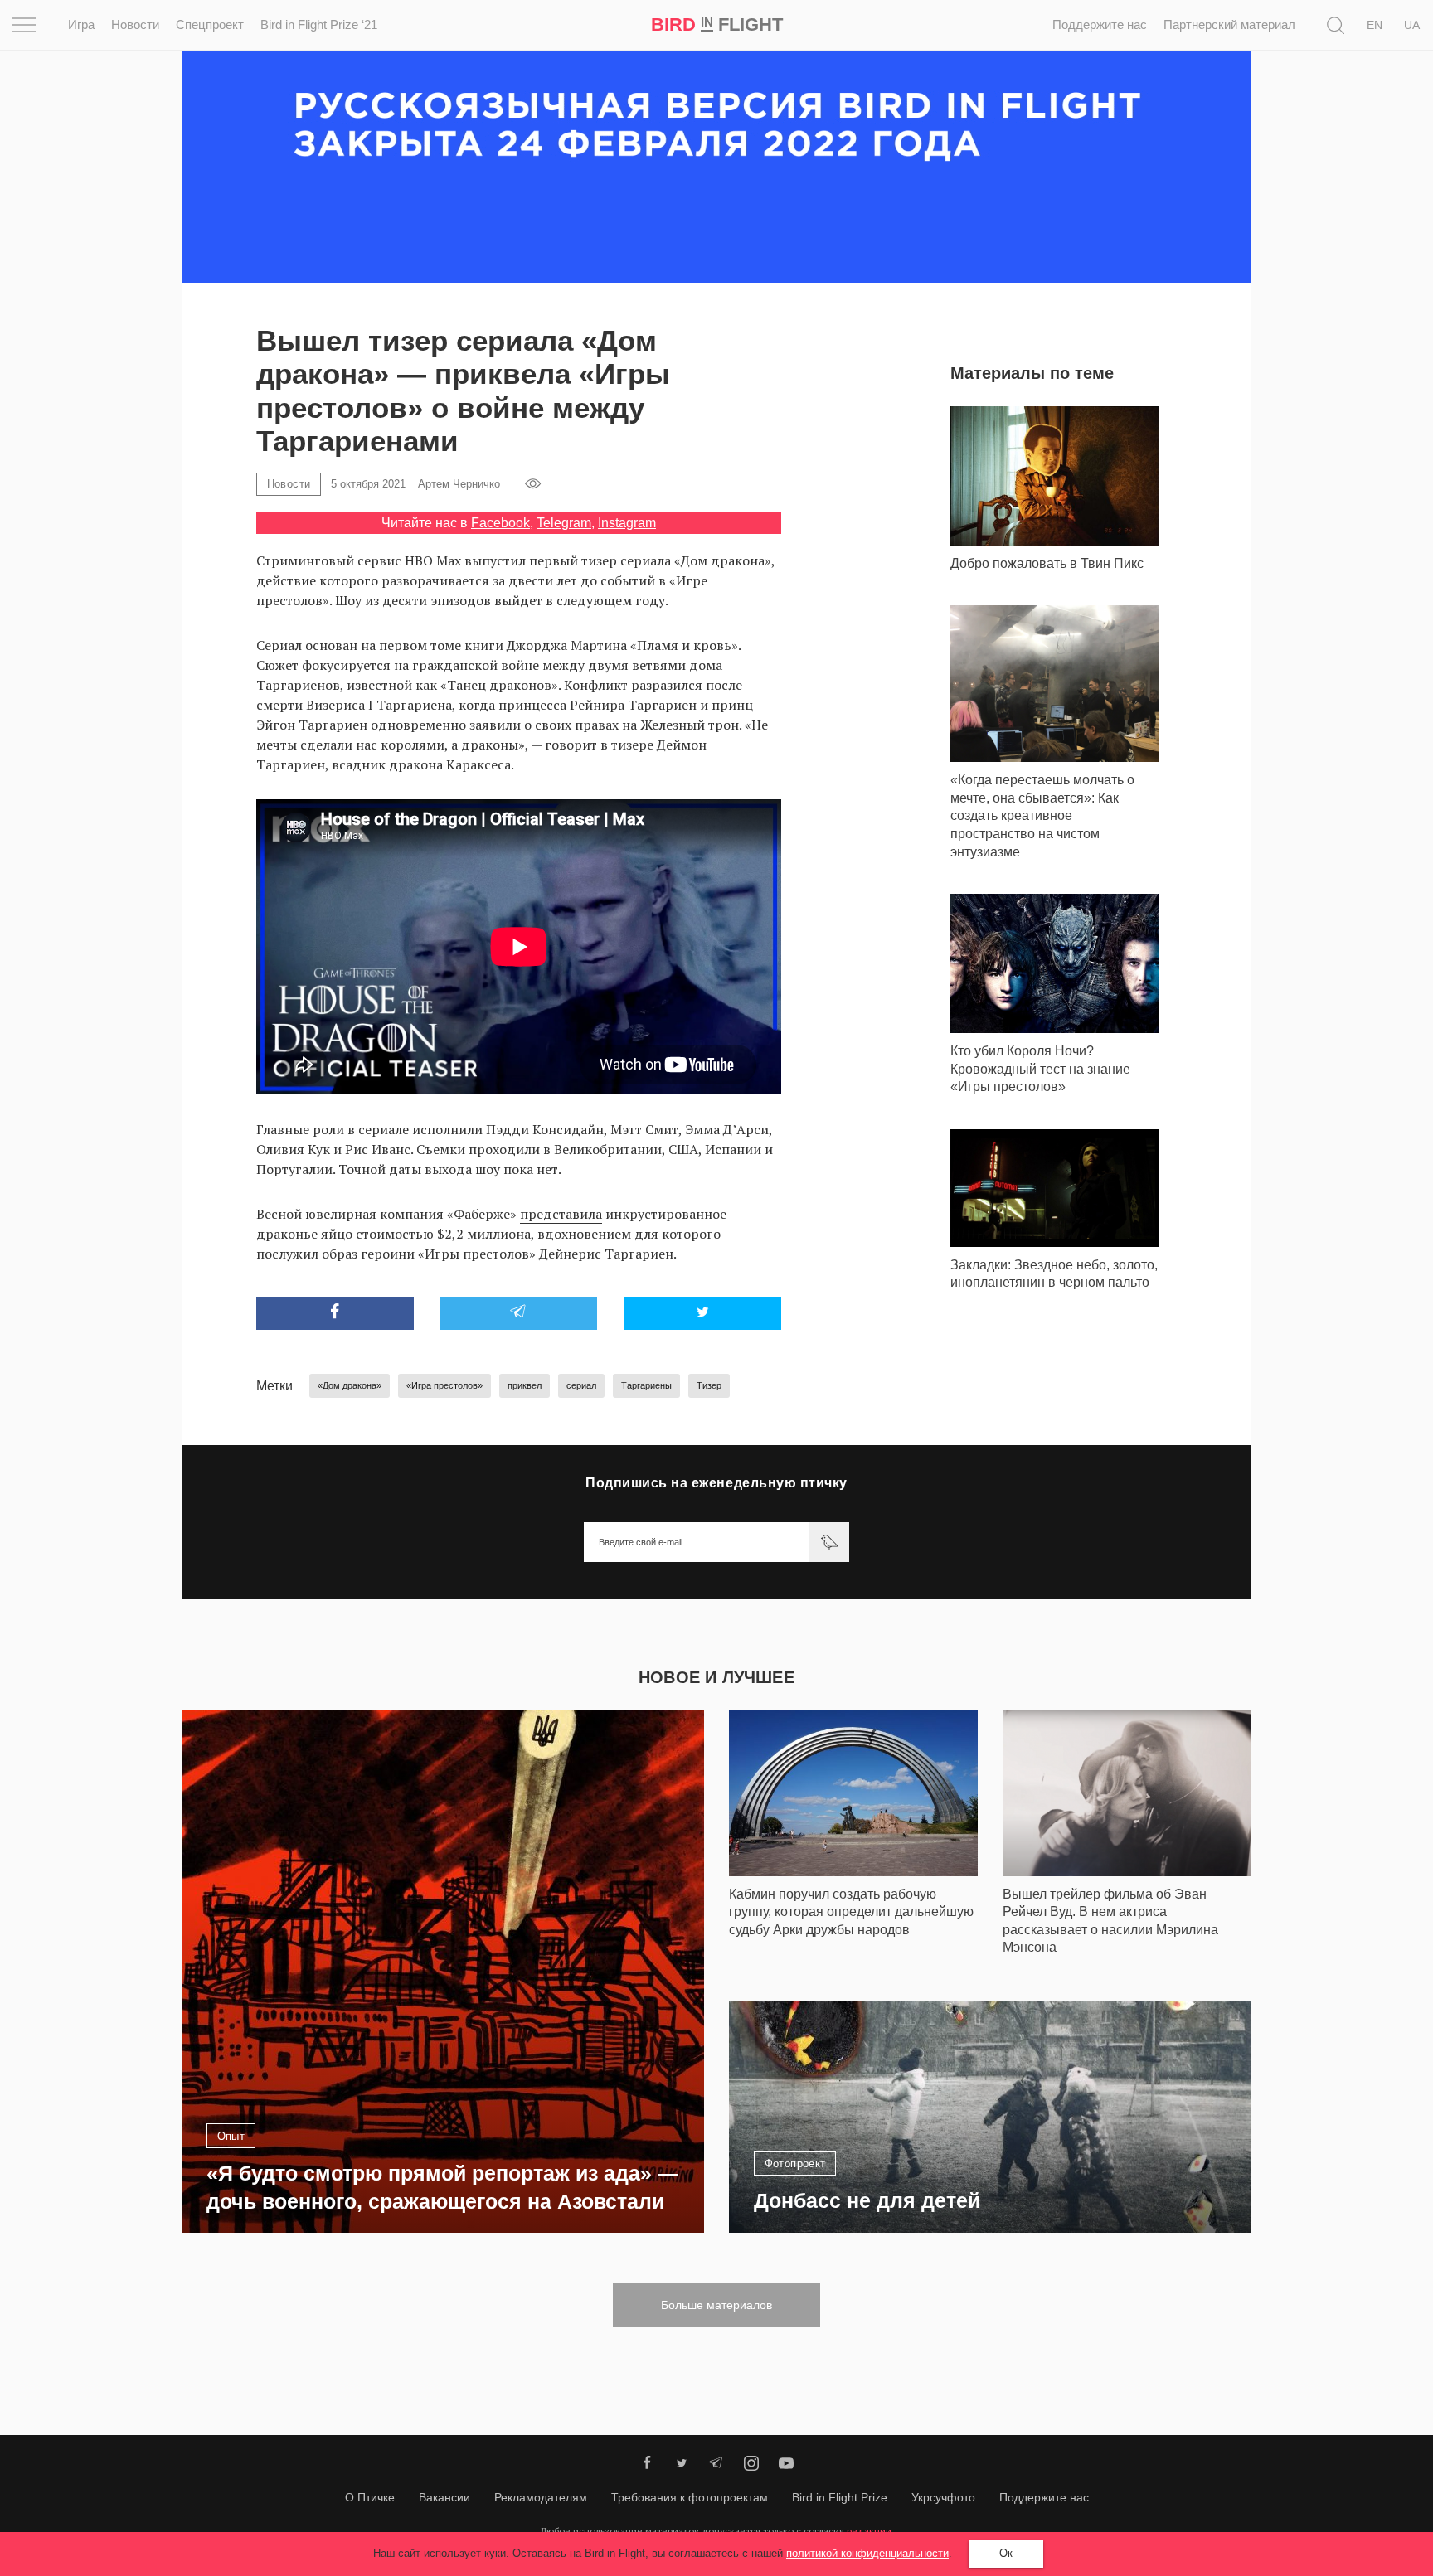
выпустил (495, 560)
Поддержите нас (1100, 24)
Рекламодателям (541, 2497)
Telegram (564, 523)
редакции (869, 2531)
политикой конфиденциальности (867, 2553)
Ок (1006, 2553)
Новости (135, 24)
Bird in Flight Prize (840, 2497)
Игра (81, 24)
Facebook (500, 523)
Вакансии (444, 2497)
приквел (525, 1385)
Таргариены (646, 1385)
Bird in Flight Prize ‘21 (319, 24)
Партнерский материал (1229, 24)
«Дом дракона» (350, 1385)
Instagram (627, 523)
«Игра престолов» (444, 1385)
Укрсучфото (943, 2497)
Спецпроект (210, 24)
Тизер (709, 1385)
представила (561, 1214)
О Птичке (370, 2497)
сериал (581, 1385)
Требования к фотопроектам (690, 2497)
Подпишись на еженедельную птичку (716, 1483)
